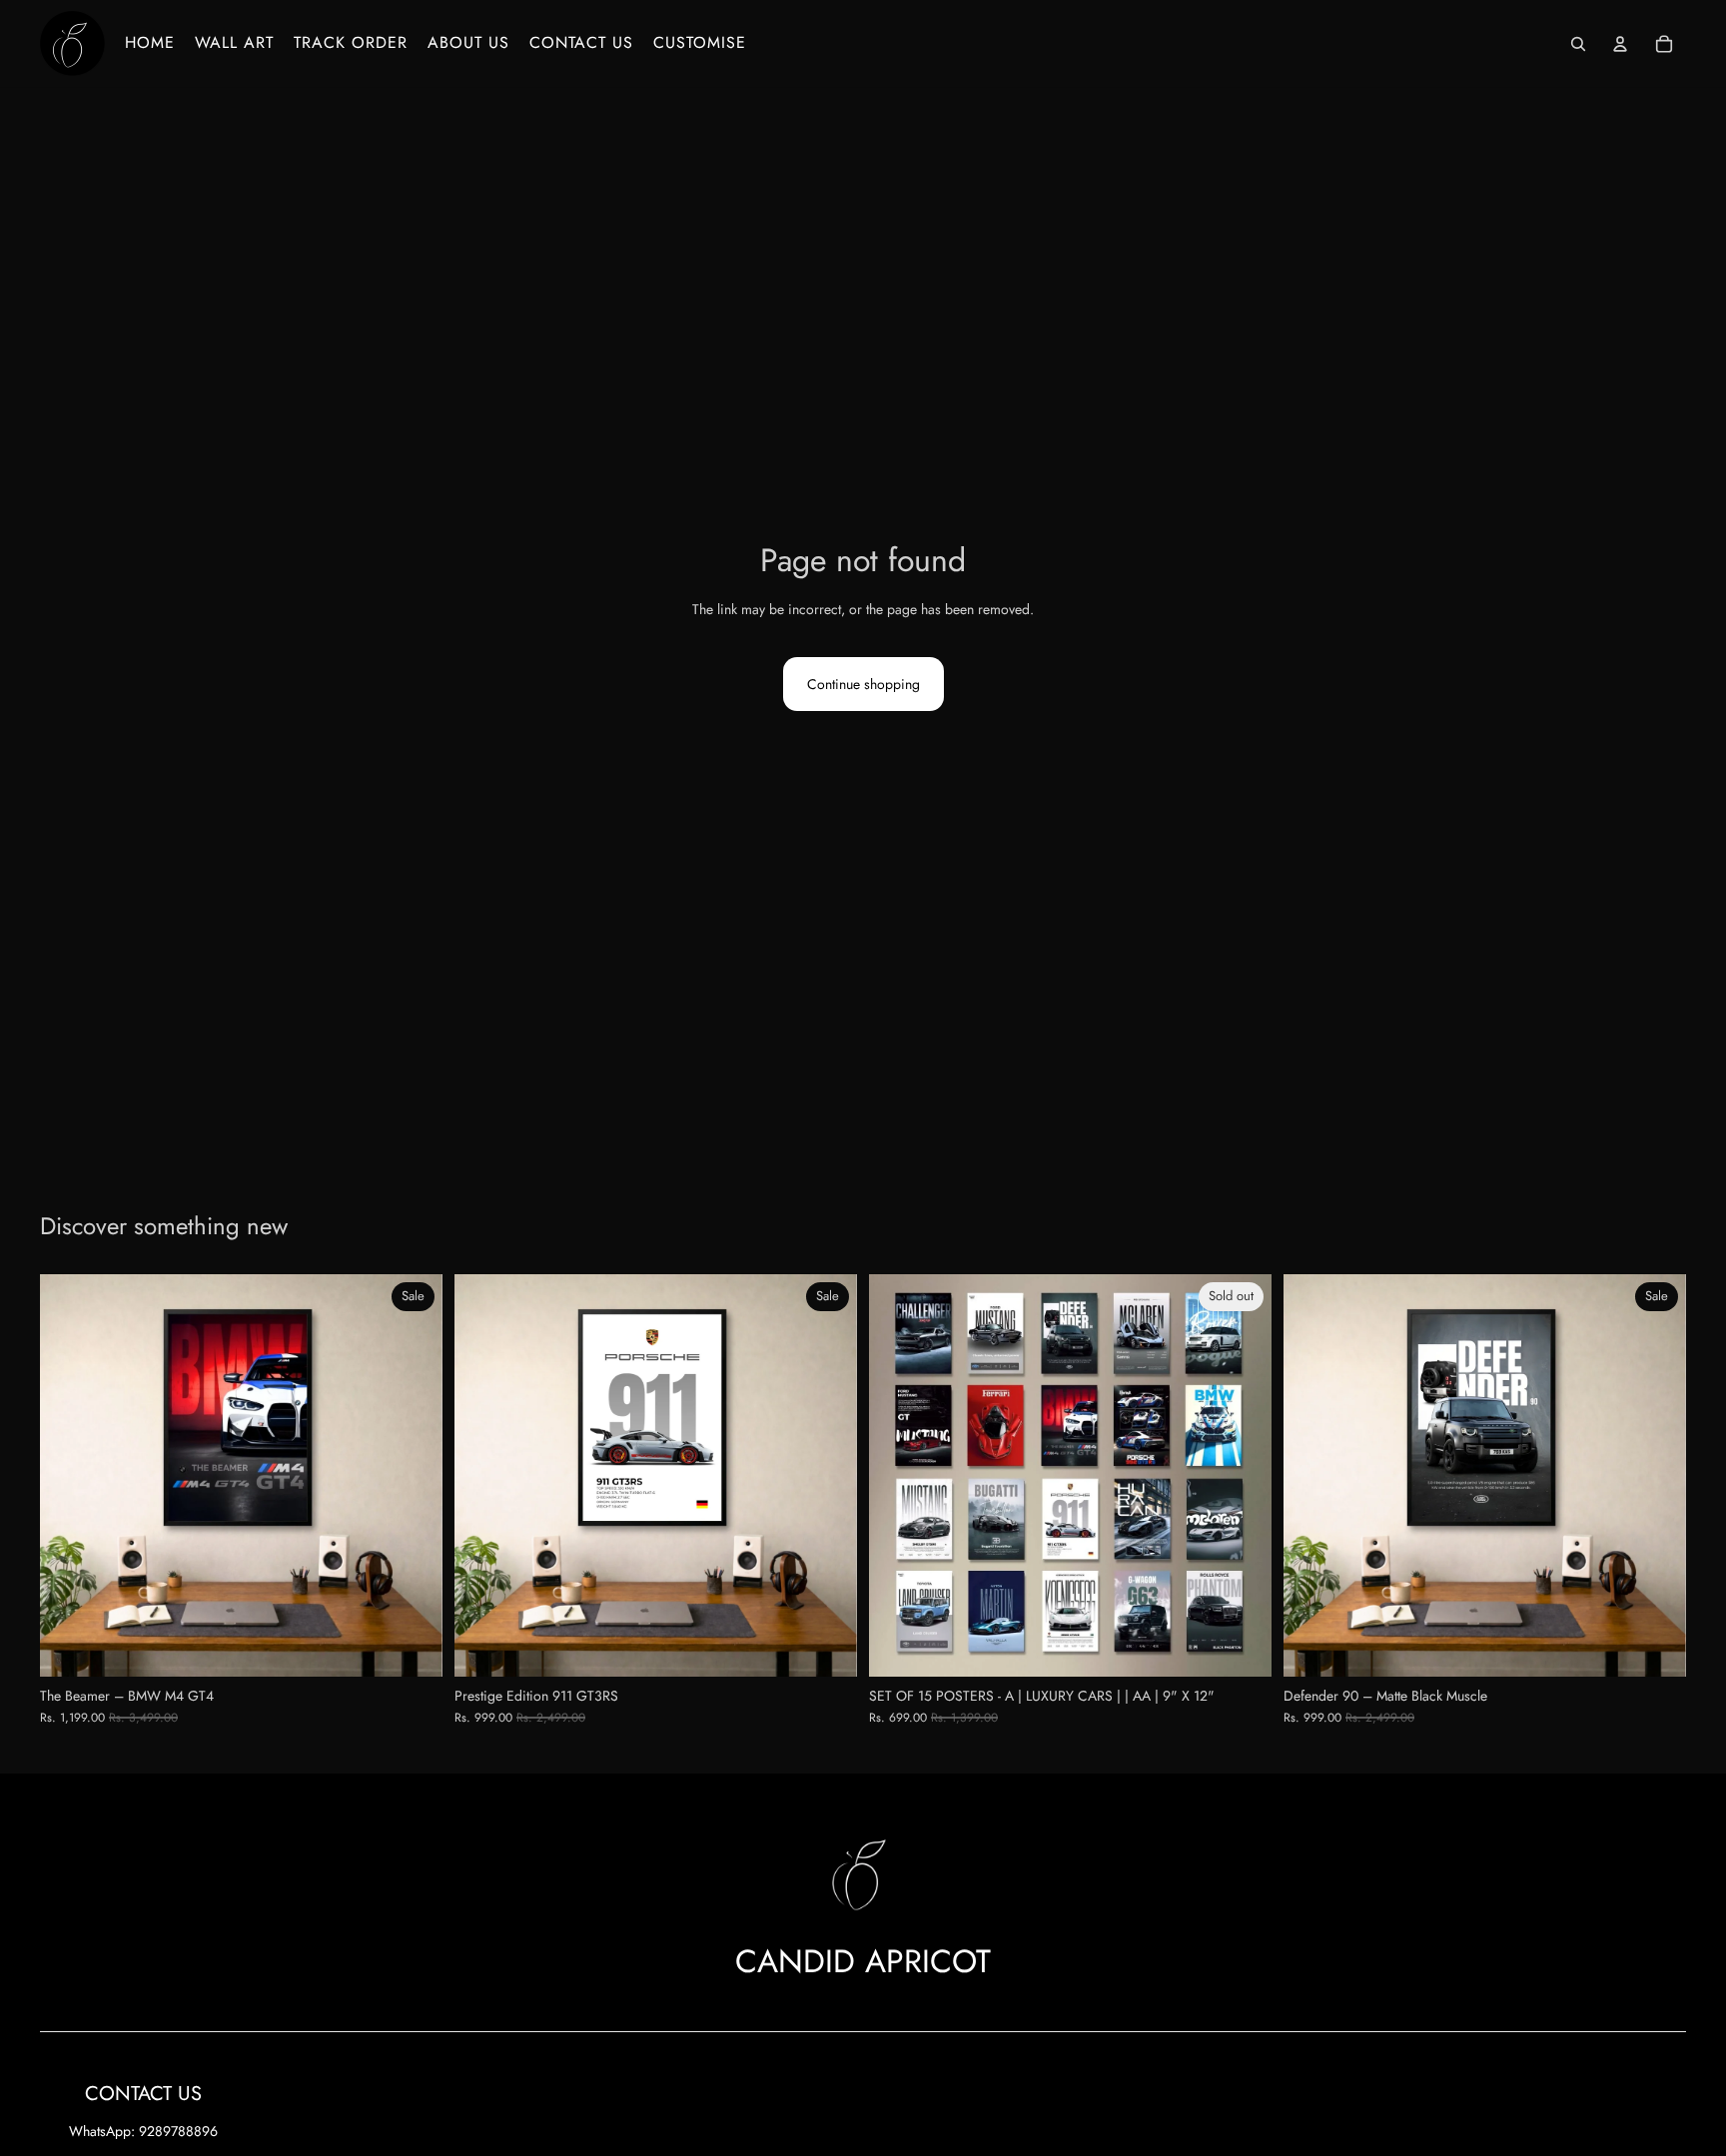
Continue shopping (863, 684)
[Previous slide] (70, 1475)
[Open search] (1578, 44)
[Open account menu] (1620, 44)
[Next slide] (413, 1475)
